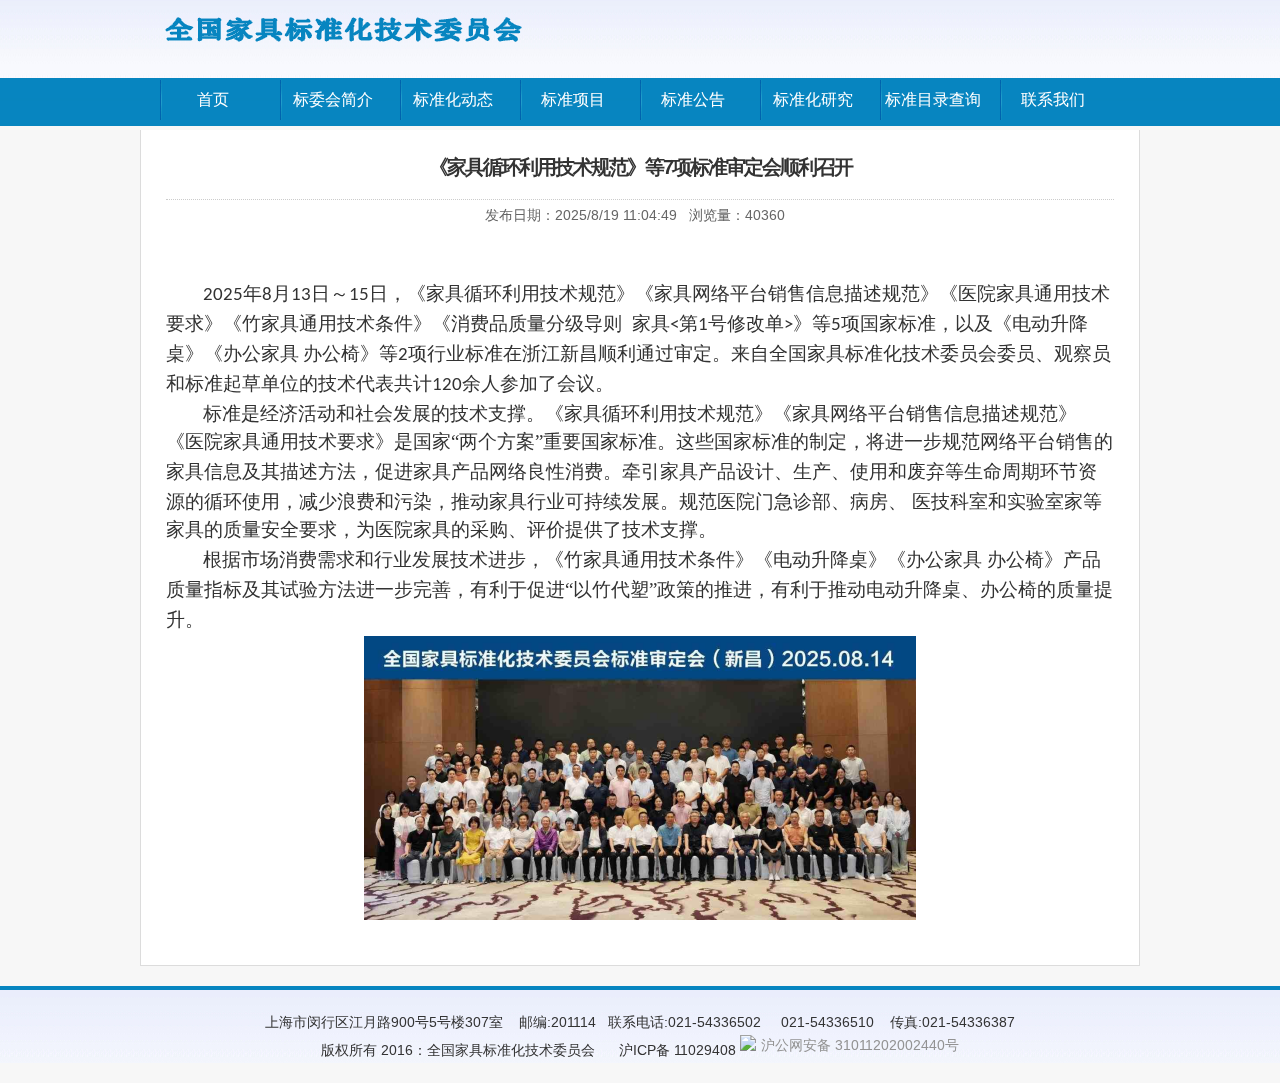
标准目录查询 (933, 99)
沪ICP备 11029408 (677, 1050)
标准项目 (573, 99)
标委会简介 (333, 99)
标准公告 (693, 99)
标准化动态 (453, 99)
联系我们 (1053, 99)
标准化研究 (813, 99)
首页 (213, 99)
